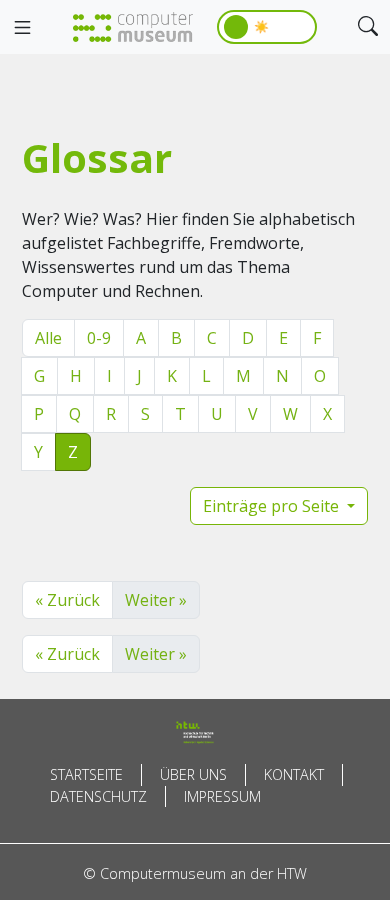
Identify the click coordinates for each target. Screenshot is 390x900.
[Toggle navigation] (22, 28)
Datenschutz (98, 796)
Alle (48, 338)
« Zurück (67, 600)
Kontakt (294, 774)
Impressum (222, 796)
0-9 (99, 338)
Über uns (193, 774)
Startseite (86, 774)
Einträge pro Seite (273, 506)
